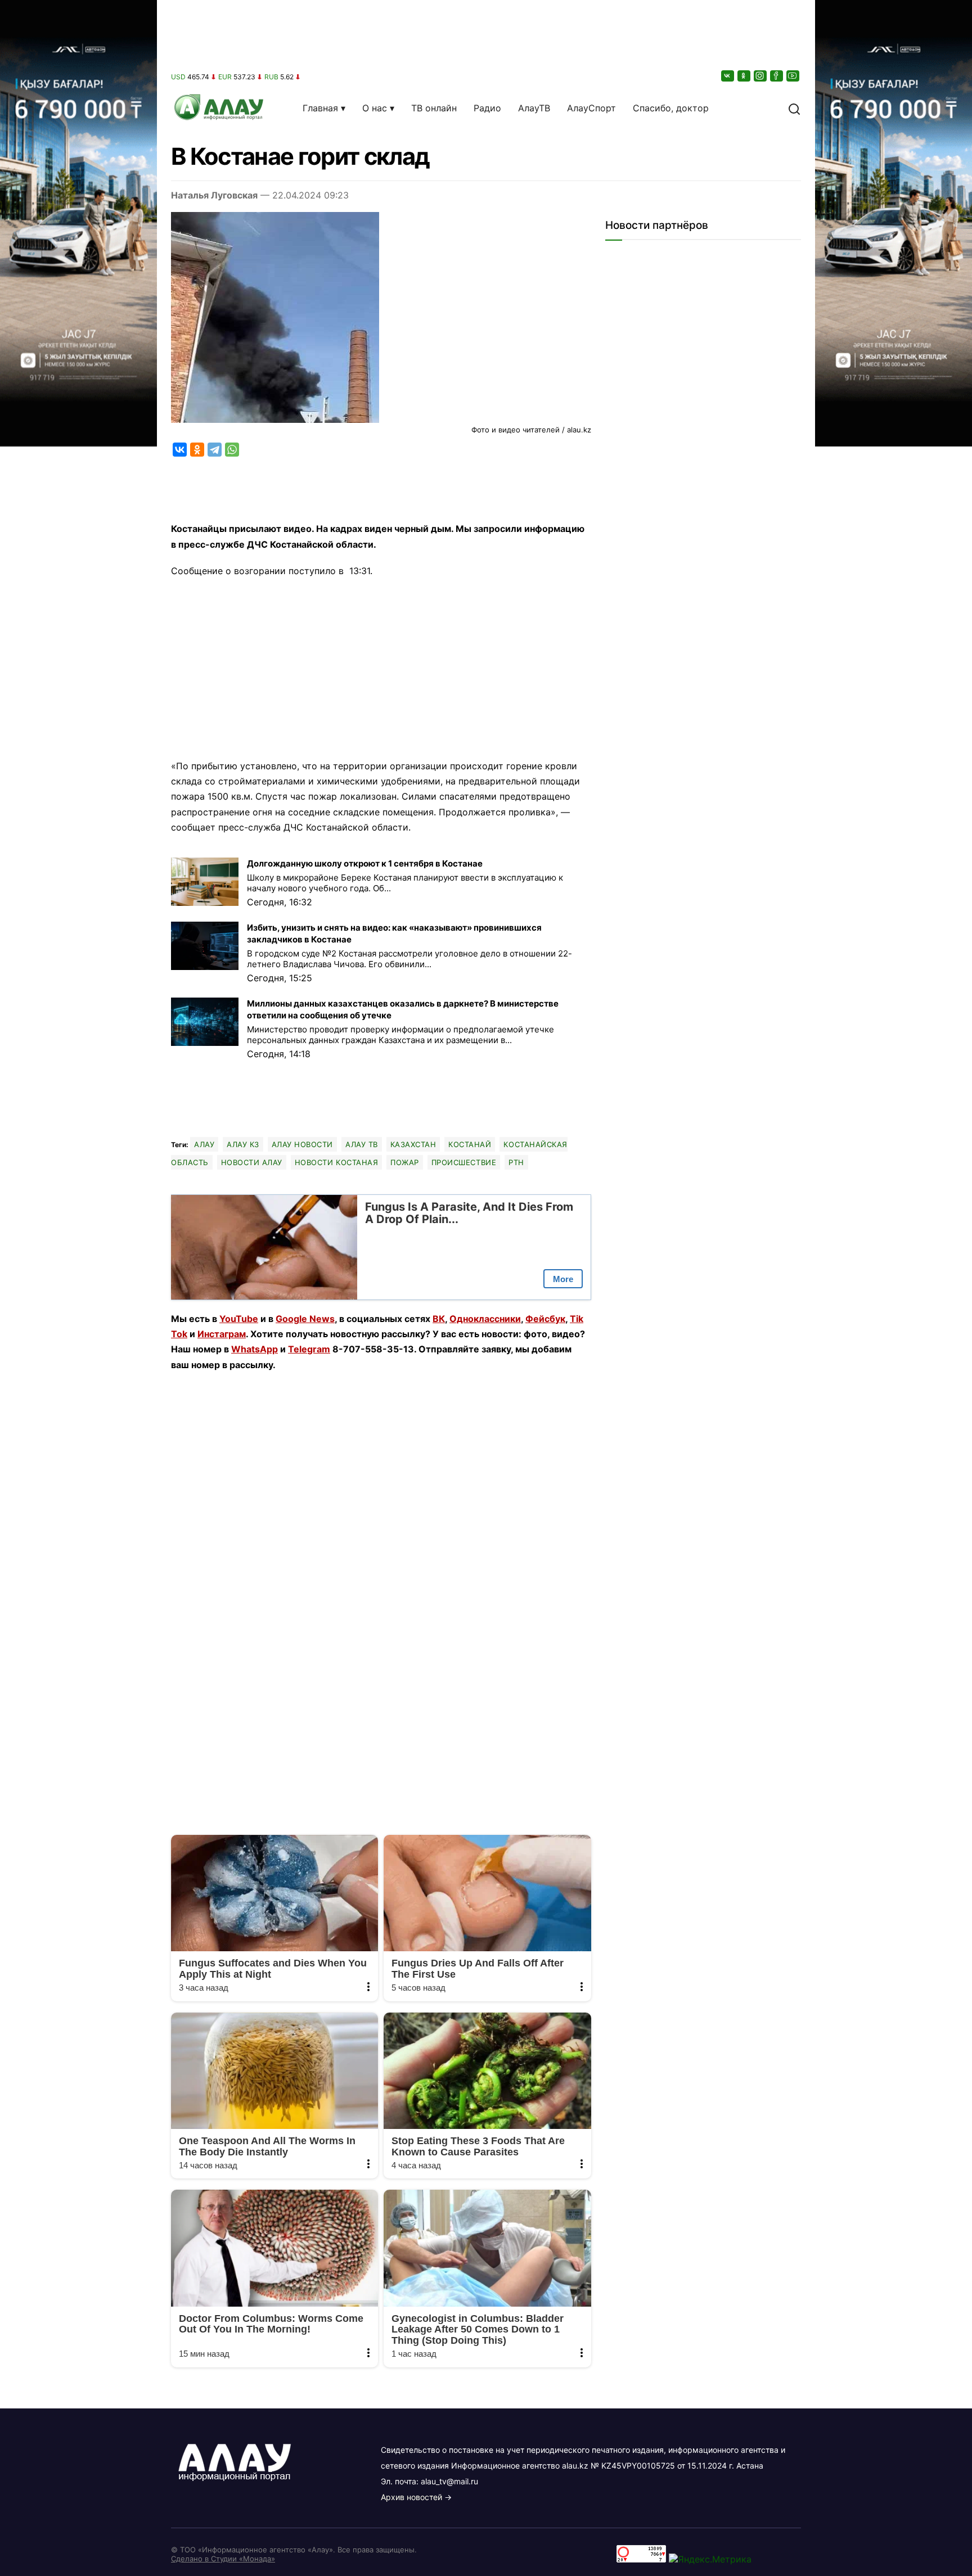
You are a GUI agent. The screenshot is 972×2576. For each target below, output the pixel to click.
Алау (204, 1144)
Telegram (309, 1349)
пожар (405, 1162)
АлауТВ (534, 108)
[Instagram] (761, 76)
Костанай (470, 1144)
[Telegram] (215, 450)
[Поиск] (794, 108)
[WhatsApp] (232, 450)
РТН (516, 1162)
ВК (439, 1319)
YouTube (239, 1319)
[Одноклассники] (745, 76)
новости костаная (336, 1162)
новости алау (252, 1162)
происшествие (464, 1162)
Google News (305, 1319)
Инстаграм (222, 1334)
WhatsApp (255, 1349)
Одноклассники (485, 1319)
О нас (375, 108)
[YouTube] (794, 76)
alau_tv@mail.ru (449, 2481)
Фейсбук (545, 1319)
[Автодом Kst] (78, 1288)
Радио (487, 108)
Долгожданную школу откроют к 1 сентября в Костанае (365, 863)
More (563, 1279)
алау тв (362, 1144)
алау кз (243, 1144)
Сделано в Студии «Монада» (223, 2559)
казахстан (413, 1144)
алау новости (302, 1144)
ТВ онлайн (434, 108)
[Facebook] (777, 76)
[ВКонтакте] (728, 76)
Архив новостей (411, 2497)
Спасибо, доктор (671, 108)
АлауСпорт (591, 108)
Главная (320, 108)
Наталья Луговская (214, 195)
